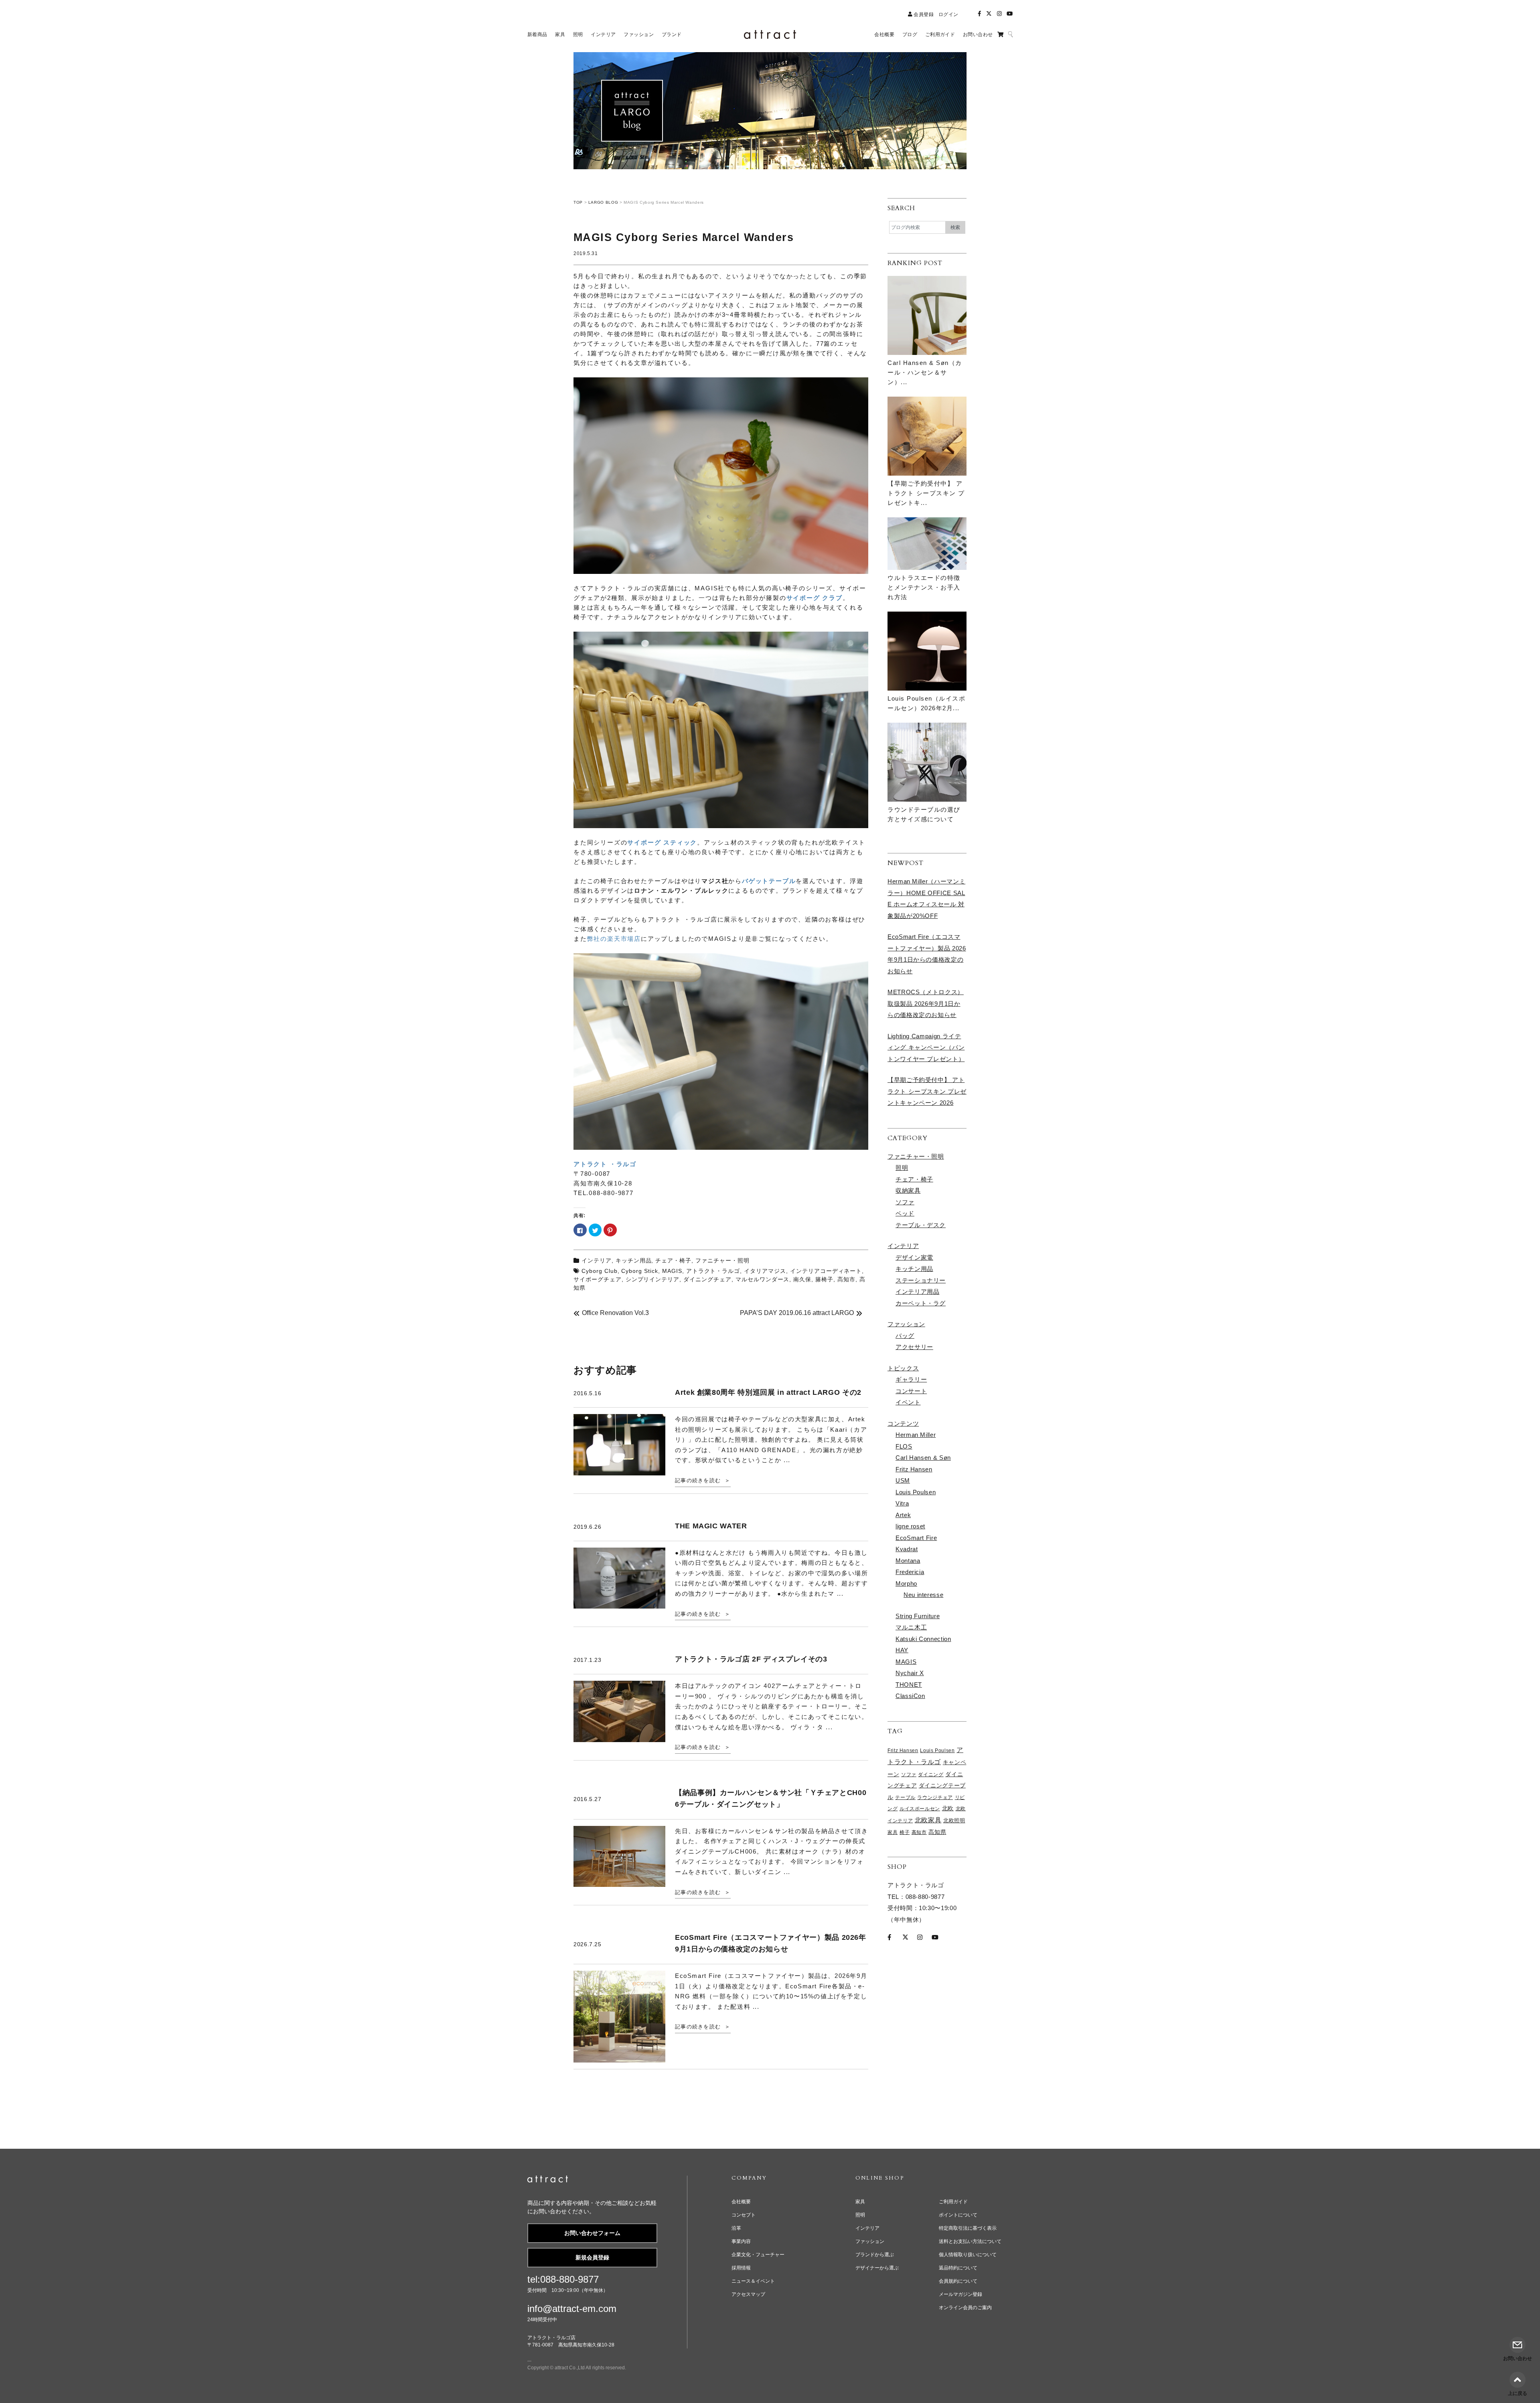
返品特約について (958, 2268)
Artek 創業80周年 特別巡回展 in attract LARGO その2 (768, 1392)
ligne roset (910, 1526)
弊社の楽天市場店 (614, 939)
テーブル (905, 1797)
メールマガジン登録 (960, 2294)
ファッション (906, 1324)
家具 (893, 1832)
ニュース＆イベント (753, 2281)
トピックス (903, 1368)
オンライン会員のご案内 (965, 2308)
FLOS (904, 1446)
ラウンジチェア (935, 1797)
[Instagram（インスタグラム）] (999, 14)
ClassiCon (910, 1696)
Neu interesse (923, 1595)
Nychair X (910, 1673)
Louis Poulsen (916, 1492)
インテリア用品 (917, 1292)
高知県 (937, 1832)
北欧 (948, 1808)
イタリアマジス (765, 1271)
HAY (902, 1650)
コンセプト (744, 2215)
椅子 (905, 1832)
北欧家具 (928, 1820)
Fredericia (910, 1572)
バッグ (905, 1336)
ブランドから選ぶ (875, 2255)
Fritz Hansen (914, 1469)
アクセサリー (914, 1347)
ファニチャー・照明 (722, 1260)
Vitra (902, 1503)
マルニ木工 (911, 1627)
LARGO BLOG (603, 202)
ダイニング (931, 1775)
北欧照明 (954, 1821)
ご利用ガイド (953, 2202)
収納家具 (908, 1190)
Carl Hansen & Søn (923, 1458)
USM (903, 1480)
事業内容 (741, 2241)
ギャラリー (911, 1379)
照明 (902, 1168)
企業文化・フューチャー (758, 2255)
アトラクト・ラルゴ (713, 1271)
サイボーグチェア (598, 1279)
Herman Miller (916, 1435)
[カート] (1000, 34)
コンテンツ (903, 1423)
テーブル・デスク (921, 1225)
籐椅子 (824, 1279)
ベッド (905, 1213)
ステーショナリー (921, 1280)
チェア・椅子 (673, 1260)
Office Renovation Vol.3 (615, 1313)
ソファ (905, 1202)
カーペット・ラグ (921, 1303)
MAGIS (672, 1271)
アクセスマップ (748, 2294)
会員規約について (958, 2281)
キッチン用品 (634, 1260)
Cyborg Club (600, 1271)
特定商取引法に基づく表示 (968, 2228)
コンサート (911, 1391)
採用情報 (741, 2268)
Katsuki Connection (923, 1639)
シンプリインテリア (653, 1279)
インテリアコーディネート (826, 1271)
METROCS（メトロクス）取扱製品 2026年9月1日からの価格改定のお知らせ (926, 1003)
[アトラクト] (548, 2180)
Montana (908, 1561)
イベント (908, 1402)
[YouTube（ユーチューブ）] (1010, 14)
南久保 (802, 1279)
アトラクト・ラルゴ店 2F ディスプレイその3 (751, 1659)
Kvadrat (907, 1549)
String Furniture (918, 1616)
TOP (578, 202)
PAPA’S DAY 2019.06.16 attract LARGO (797, 1313)
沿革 (736, 2228)
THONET (909, 1685)
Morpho (906, 1583)
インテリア (597, 1260)
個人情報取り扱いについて (968, 2255)
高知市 (846, 1279)
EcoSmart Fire (916, 1538)
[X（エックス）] (989, 14)
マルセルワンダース (763, 1279)
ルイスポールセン (920, 1809)
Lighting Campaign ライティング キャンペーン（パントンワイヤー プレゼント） (926, 1048)
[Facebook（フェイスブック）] (979, 14)
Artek (903, 1515)
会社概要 (741, 2202)
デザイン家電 (914, 1257)
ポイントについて (958, 2215)
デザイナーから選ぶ (877, 2268)
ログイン (948, 14)
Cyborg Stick (640, 1271)
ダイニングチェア (707, 1279)
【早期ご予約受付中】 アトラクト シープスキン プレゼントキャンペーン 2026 (927, 1091)
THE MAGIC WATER (711, 1526)
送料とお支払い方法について (970, 2241)
